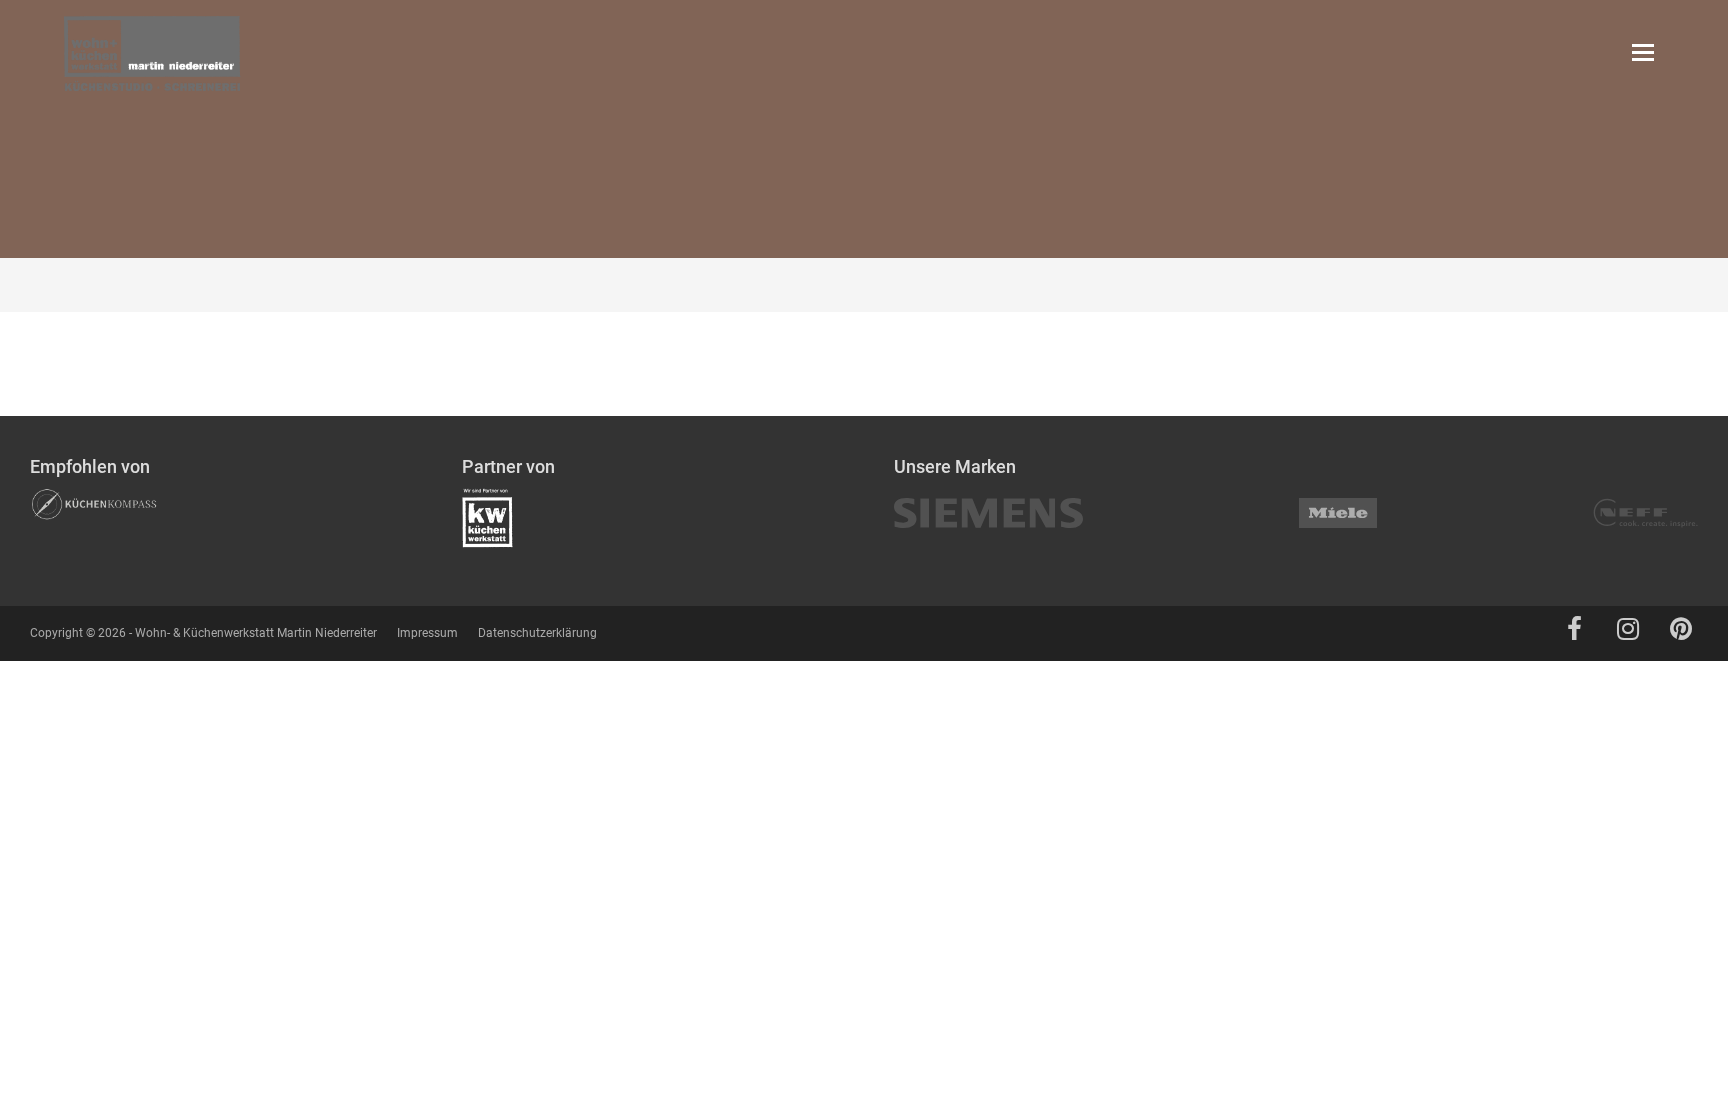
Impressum (427, 633)
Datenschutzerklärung (537, 633)
